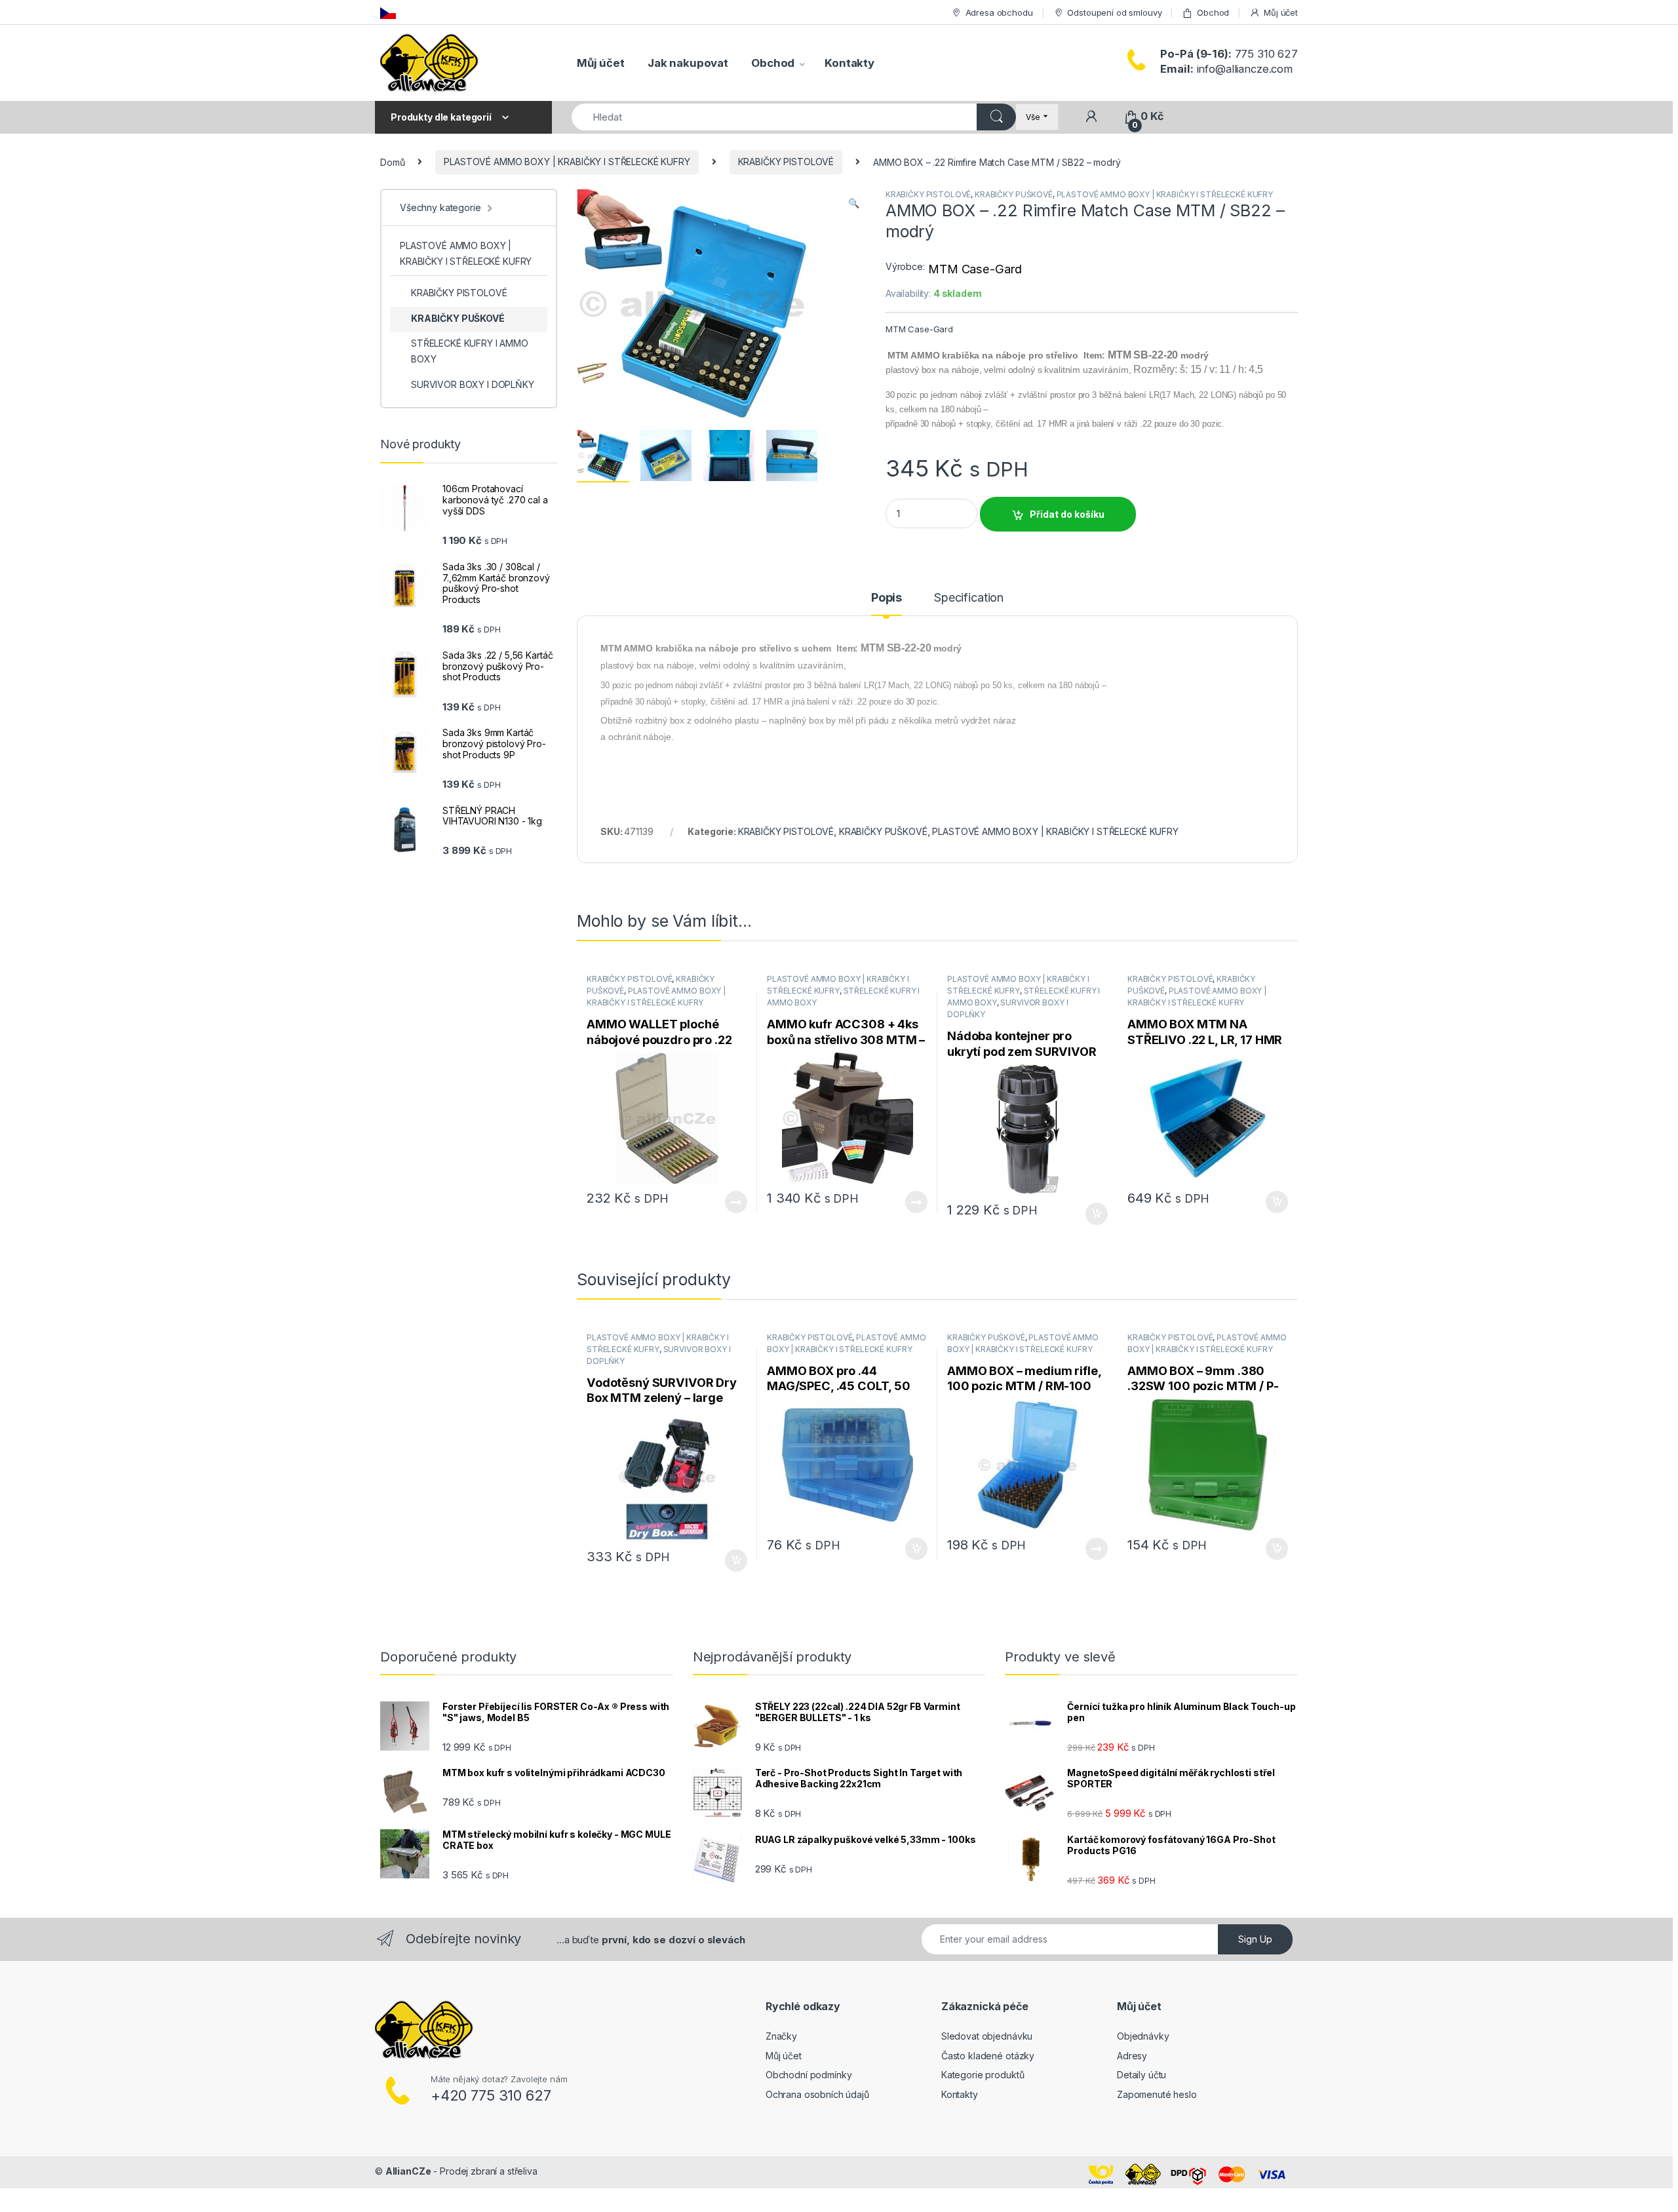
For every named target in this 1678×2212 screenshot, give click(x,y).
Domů (392, 162)
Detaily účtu (1141, 2075)
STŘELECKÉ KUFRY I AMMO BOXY (470, 351)
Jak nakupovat (688, 63)
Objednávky (1143, 2036)
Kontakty (849, 63)
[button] (854, 203)
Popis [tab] (887, 598)
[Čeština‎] (388, 12)
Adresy (1132, 2056)
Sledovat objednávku (987, 2036)
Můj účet (1281, 12)
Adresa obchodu (999, 12)
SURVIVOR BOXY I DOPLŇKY (473, 384)
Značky (781, 2036)
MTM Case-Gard (975, 269)
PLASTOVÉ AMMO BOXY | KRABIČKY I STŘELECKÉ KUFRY (567, 162)
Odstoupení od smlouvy (1114, 12)
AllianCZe (408, 2171)
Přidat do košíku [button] (1094, 1214)
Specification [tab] (969, 598)
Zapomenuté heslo (1157, 2094)
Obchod (1213, 12)
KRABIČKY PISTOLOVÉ (786, 162)
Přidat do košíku (1067, 514)
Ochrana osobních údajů (817, 2094)
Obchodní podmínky (809, 2075)
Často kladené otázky (988, 2056)
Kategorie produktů (983, 2075)
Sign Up (1255, 1939)
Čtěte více (736, 1202)
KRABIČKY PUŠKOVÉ (1014, 194)
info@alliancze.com (1226, 69)
